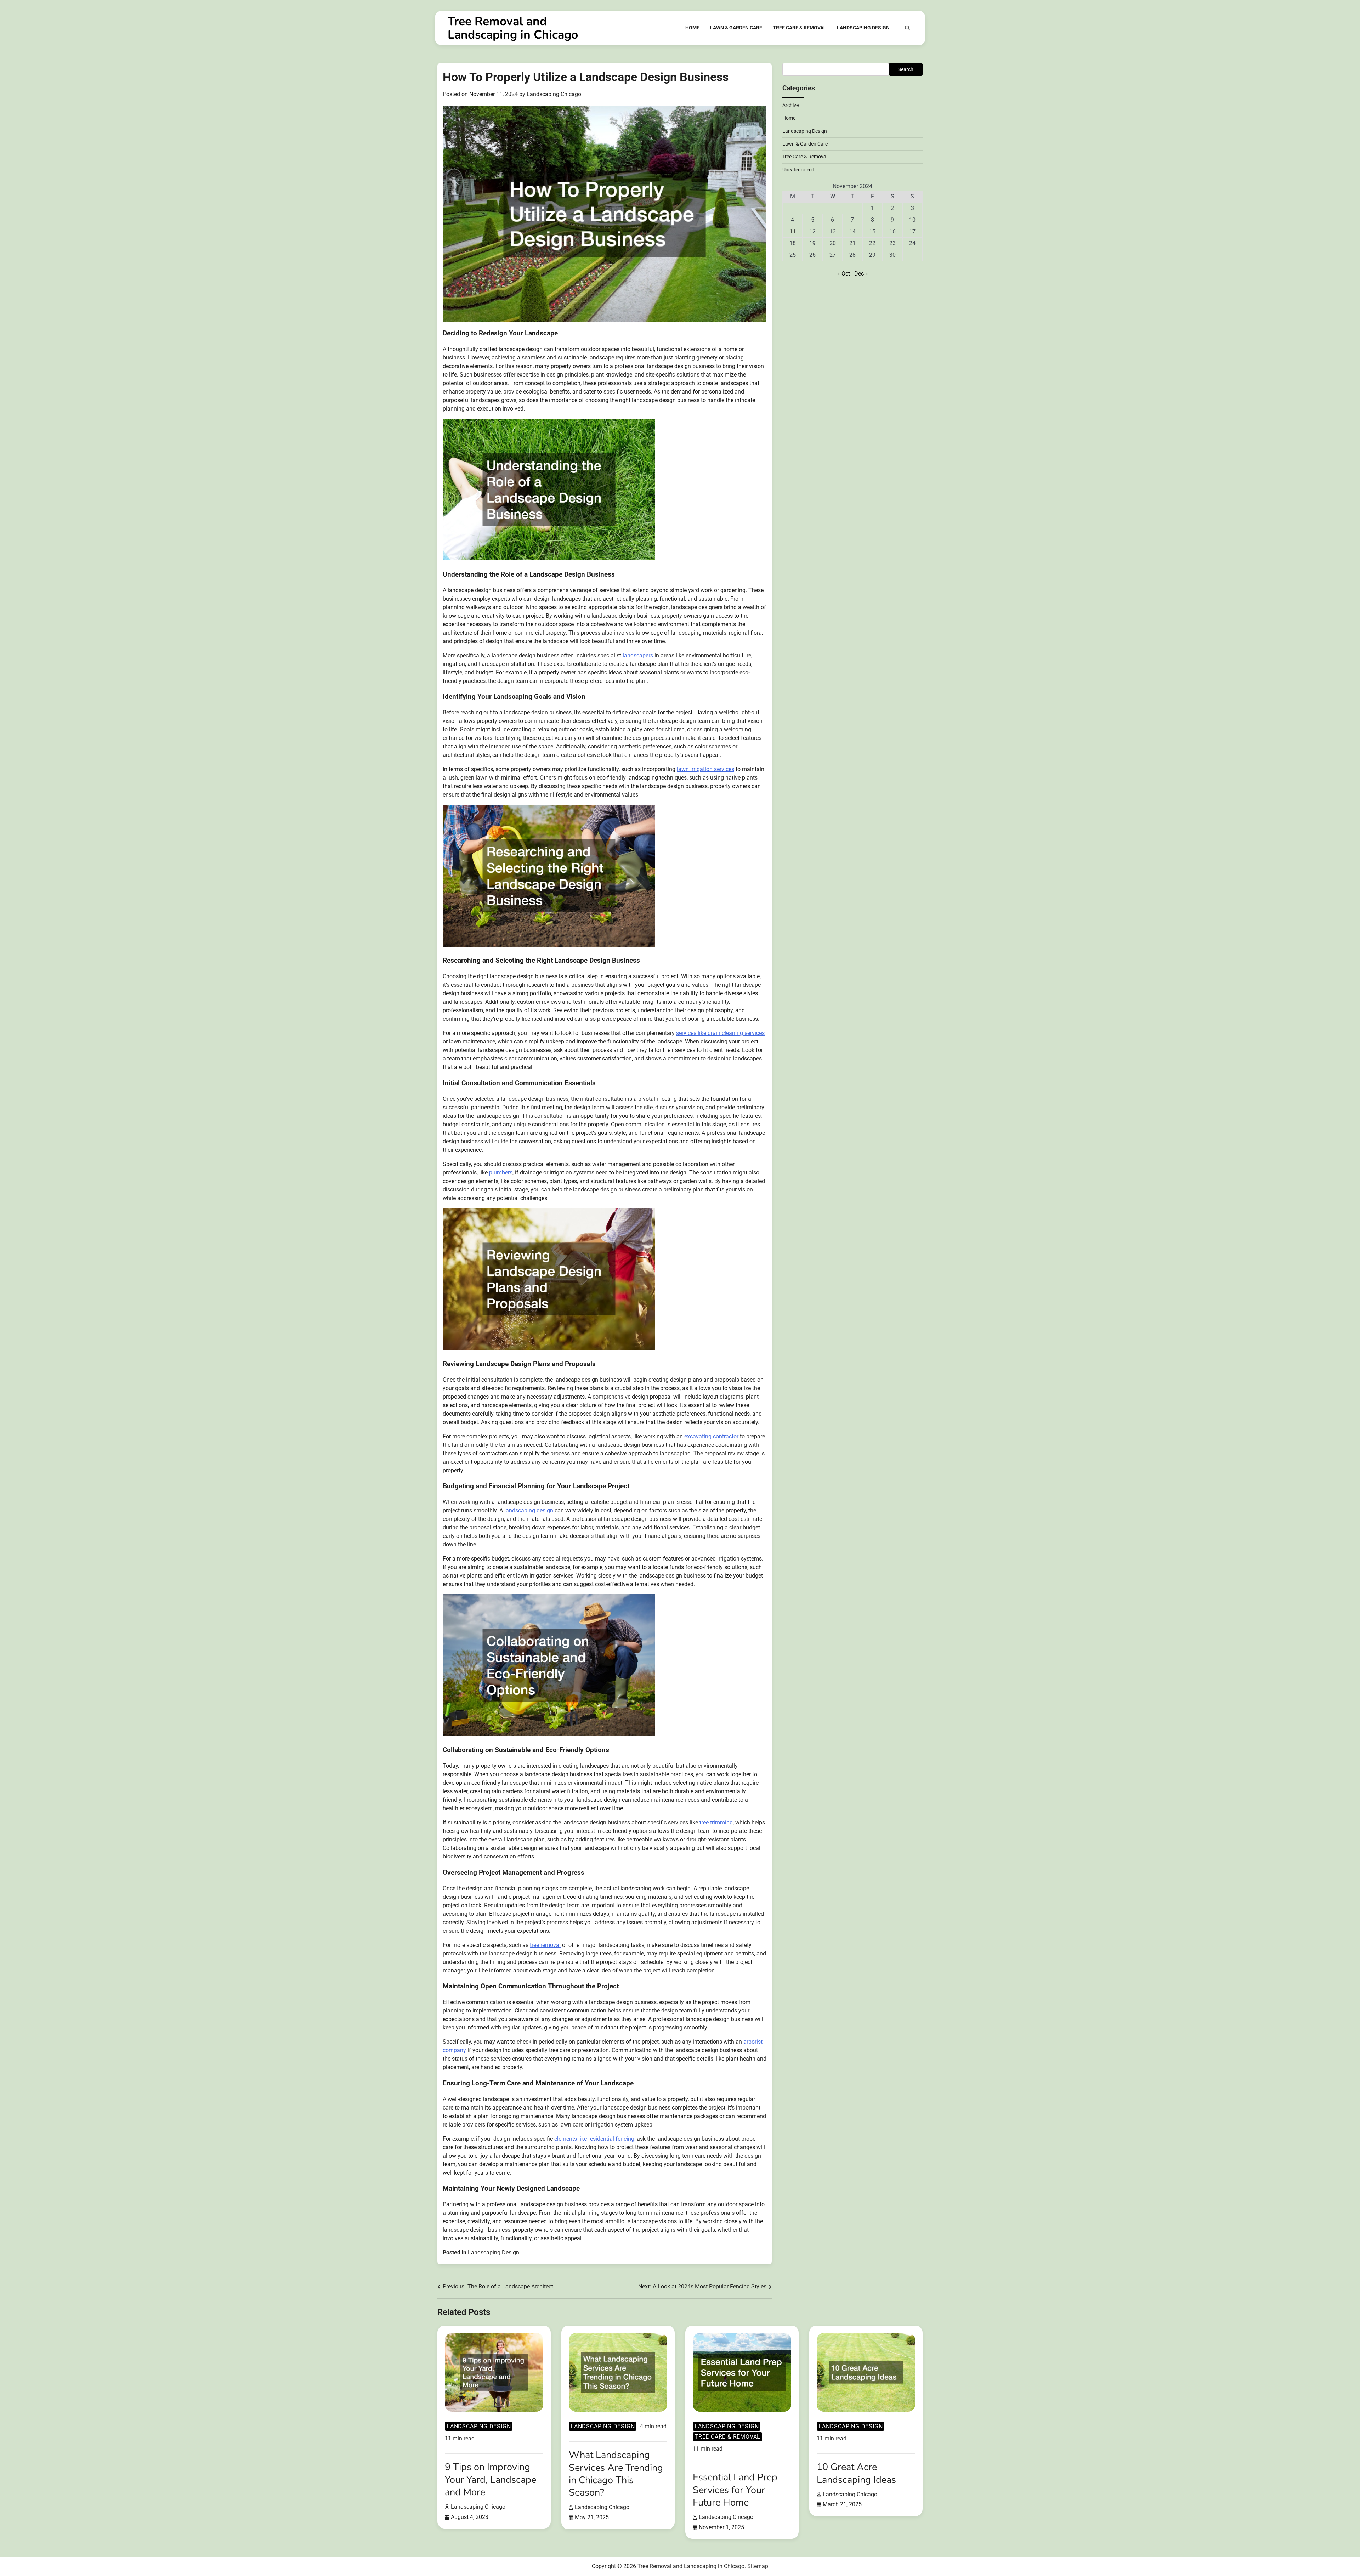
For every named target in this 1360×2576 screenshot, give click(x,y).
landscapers (638, 655)
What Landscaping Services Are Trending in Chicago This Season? (616, 2474)
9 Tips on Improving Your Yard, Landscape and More (491, 2479)
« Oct (844, 274)
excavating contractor (711, 1436)
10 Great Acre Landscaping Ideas (856, 2473)
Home (692, 28)
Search (906, 69)
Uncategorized (798, 170)
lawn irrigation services (705, 769)
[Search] (907, 28)
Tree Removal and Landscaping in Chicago (513, 28)
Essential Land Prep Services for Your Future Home (735, 2490)
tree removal (545, 1945)
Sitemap (758, 2566)
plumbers (501, 1173)
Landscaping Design (863, 28)
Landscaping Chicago (554, 94)
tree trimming (716, 1822)
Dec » (861, 274)
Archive (790, 105)
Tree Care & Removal (800, 28)
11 (793, 231)
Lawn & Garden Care (736, 28)
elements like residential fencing (594, 2139)
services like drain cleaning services (720, 1033)
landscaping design (529, 1510)
